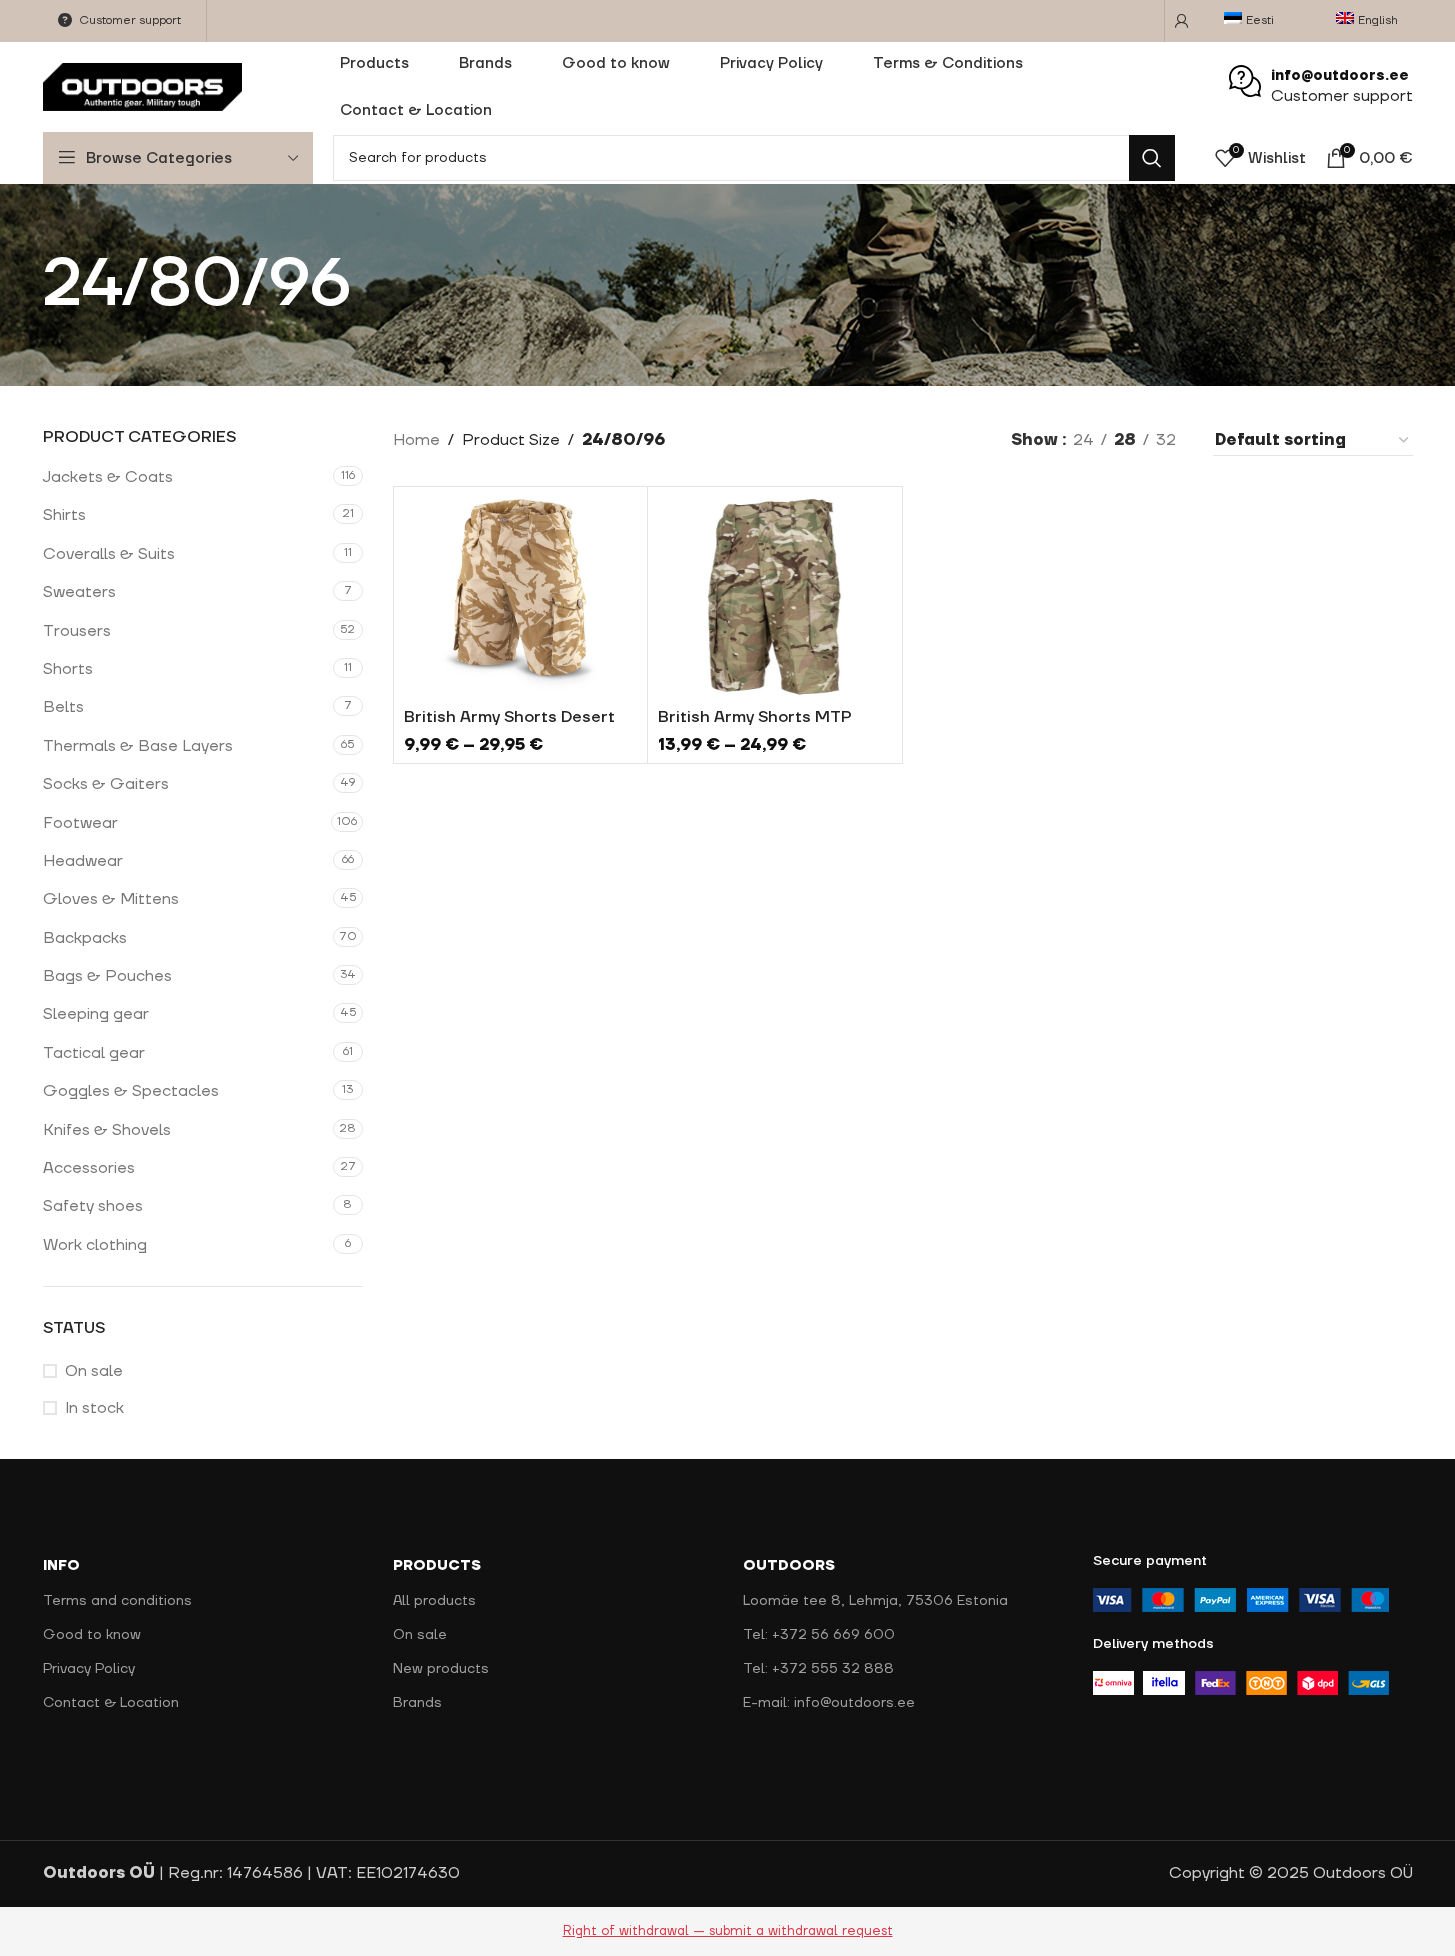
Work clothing (95, 1245)
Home (416, 440)
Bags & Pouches (107, 976)
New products (441, 1669)
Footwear (80, 823)
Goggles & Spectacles (131, 1091)
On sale (94, 1371)
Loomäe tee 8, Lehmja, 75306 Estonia (875, 1601)
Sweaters (79, 592)
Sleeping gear (96, 1014)
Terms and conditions (117, 1601)
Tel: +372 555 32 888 (818, 1669)
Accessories (89, 1168)
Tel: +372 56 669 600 (819, 1635)
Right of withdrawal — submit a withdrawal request (728, 1931)
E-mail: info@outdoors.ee (829, 1703)
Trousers (77, 631)
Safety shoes (93, 1206)
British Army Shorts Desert (509, 717)
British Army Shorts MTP (755, 717)
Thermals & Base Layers (138, 746)
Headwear (83, 861)
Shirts (64, 515)
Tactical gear (94, 1053)
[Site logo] (143, 86)
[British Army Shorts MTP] (775, 597)
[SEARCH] (1152, 158)
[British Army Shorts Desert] (521, 597)
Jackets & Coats (108, 477)
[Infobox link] (1321, 87)
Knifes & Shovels (107, 1130)
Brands (417, 1703)
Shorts (68, 669)
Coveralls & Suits (109, 554)
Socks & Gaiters (106, 784)
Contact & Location (111, 1703)
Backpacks (85, 938)
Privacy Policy (89, 1669)
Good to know (92, 1635)
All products (434, 1601)
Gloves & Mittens (111, 899)
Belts (63, 707)
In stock (94, 1408)
